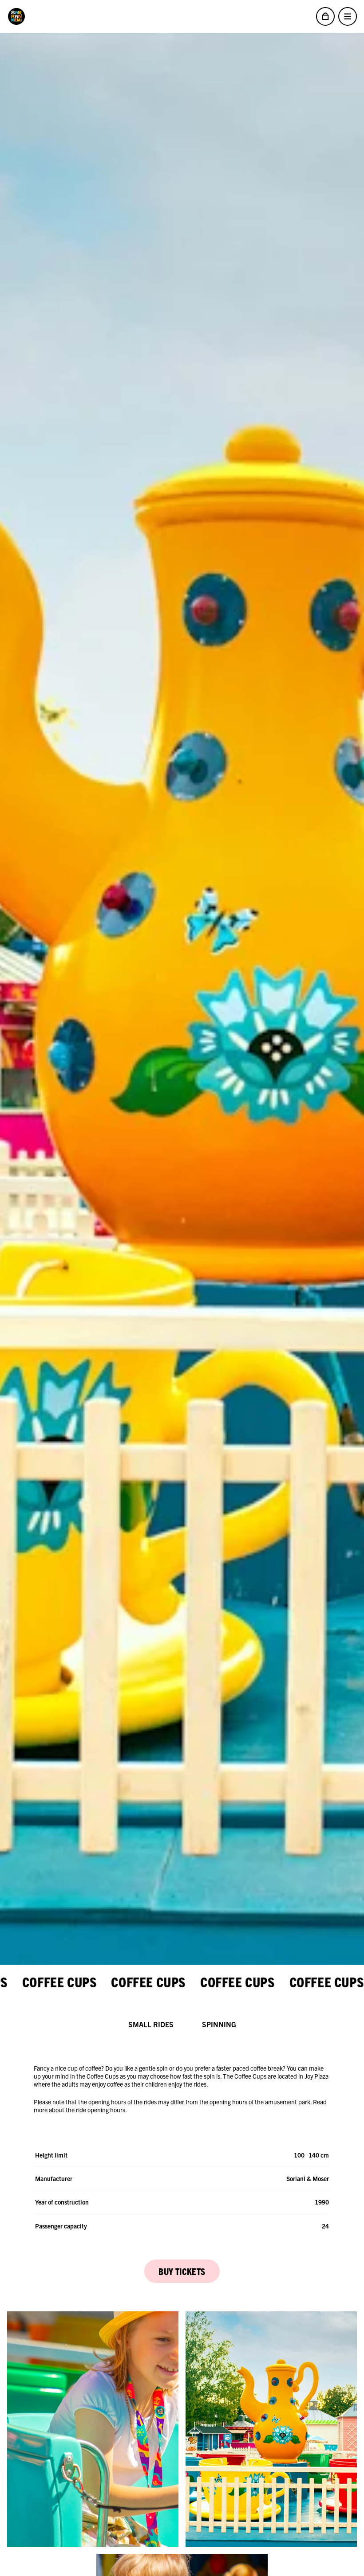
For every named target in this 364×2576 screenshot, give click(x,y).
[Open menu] (348, 16)
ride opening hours (101, 2110)
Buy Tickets (182, 2271)
